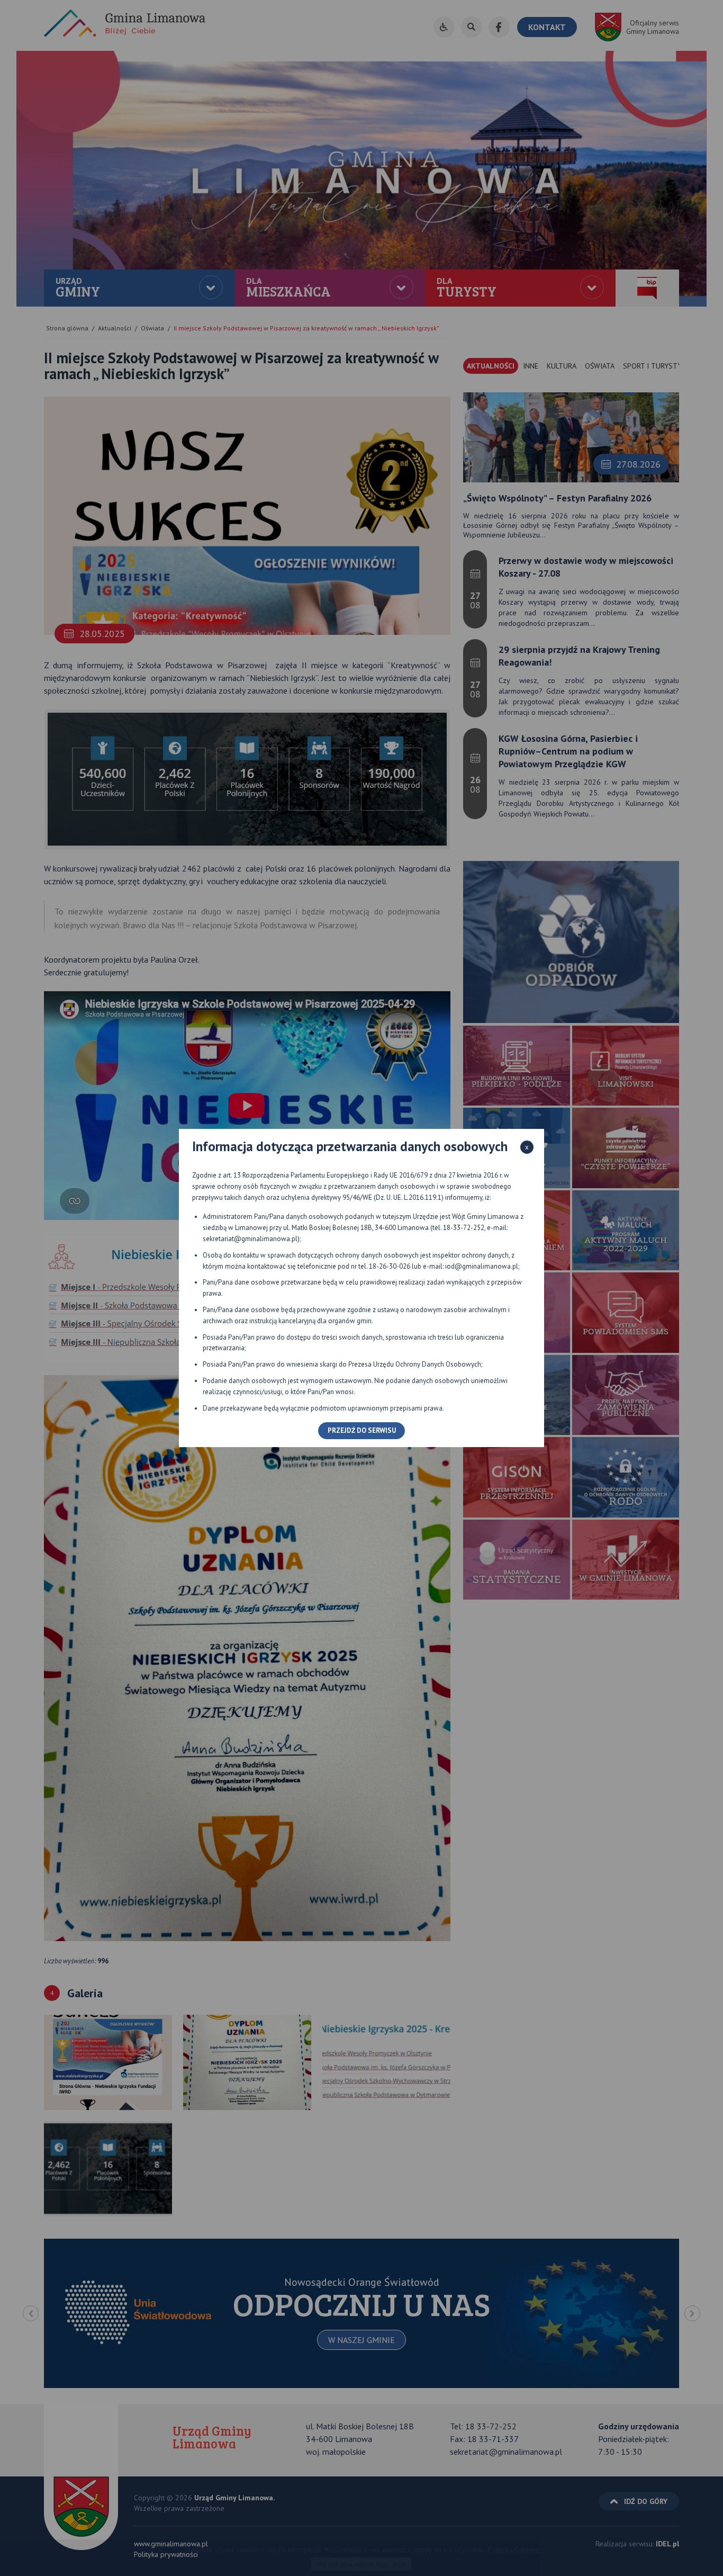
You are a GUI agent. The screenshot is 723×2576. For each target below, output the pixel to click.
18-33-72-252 (464, 1228)
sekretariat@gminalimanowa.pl (250, 1239)
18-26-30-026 (390, 1266)
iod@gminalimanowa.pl (482, 1266)
